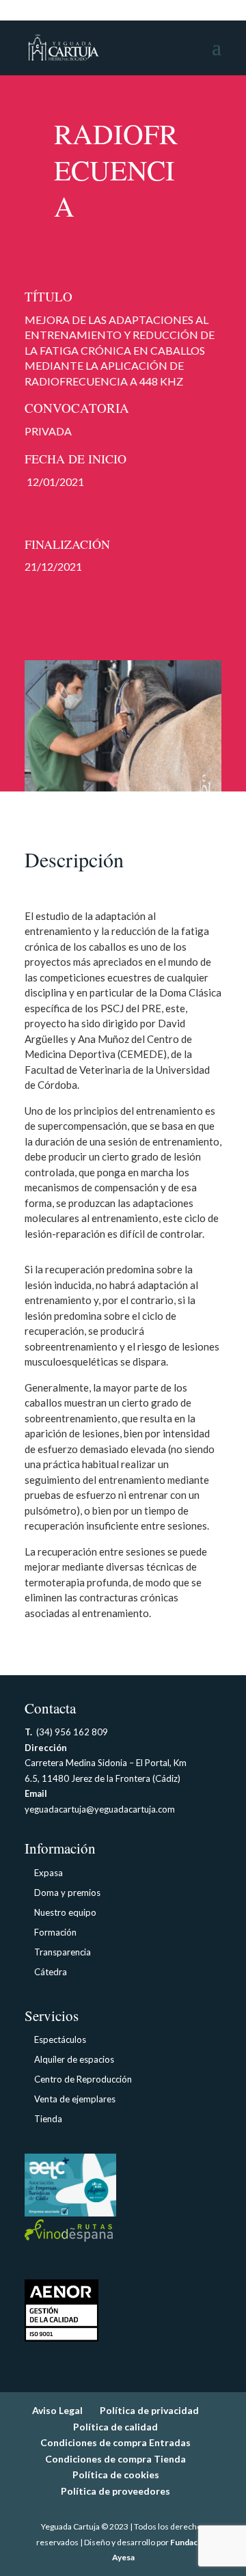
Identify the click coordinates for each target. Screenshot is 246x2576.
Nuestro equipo (65, 1912)
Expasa (49, 1873)
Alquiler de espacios (74, 2059)
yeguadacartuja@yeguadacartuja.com (100, 1809)
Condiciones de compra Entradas (115, 2442)
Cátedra (51, 1972)
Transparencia (63, 1952)
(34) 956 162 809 (66, 1732)
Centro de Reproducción (83, 2079)
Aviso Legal (57, 2410)
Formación (55, 1932)
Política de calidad (115, 2427)
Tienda (48, 2119)
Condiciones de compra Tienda (115, 2459)
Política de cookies (116, 2475)
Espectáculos (60, 2039)
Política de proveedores (115, 2491)
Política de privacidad (149, 2410)
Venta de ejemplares (75, 2099)
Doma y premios (67, 1893)
